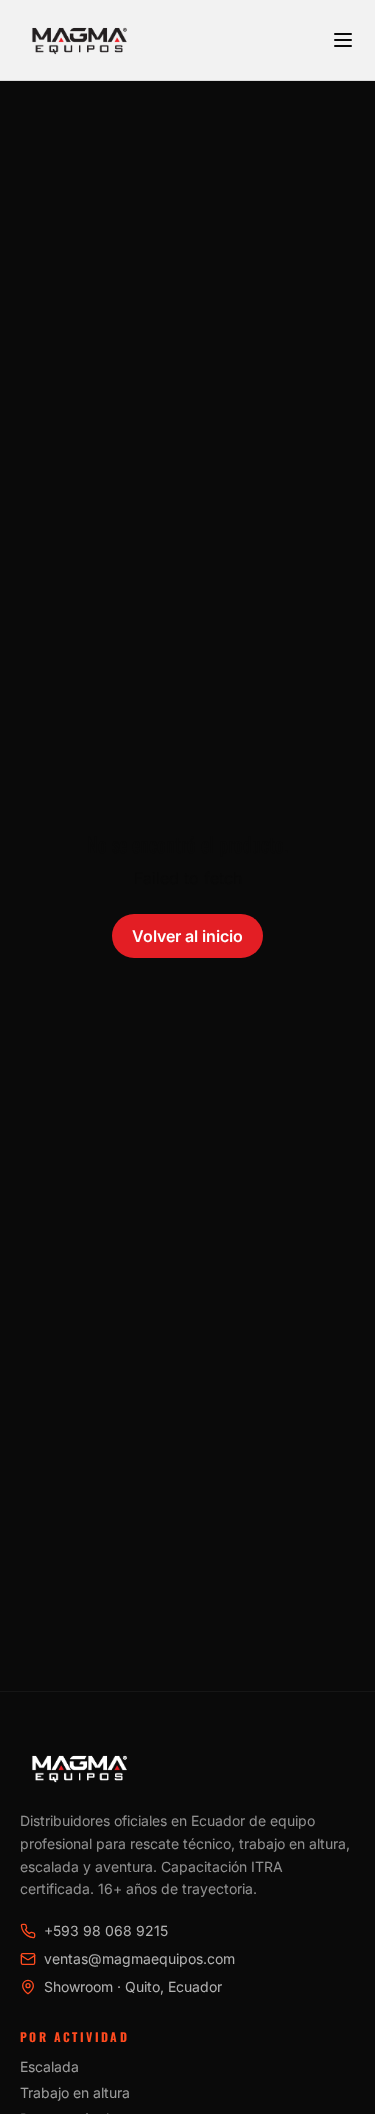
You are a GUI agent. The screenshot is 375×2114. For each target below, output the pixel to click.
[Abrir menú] (343, 40)
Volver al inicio (187, 936)
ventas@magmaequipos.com (139, 1958)
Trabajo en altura (75, 2092)
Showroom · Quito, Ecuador (133, 1986)
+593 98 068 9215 (106, 1930)
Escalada (49, 2066)
